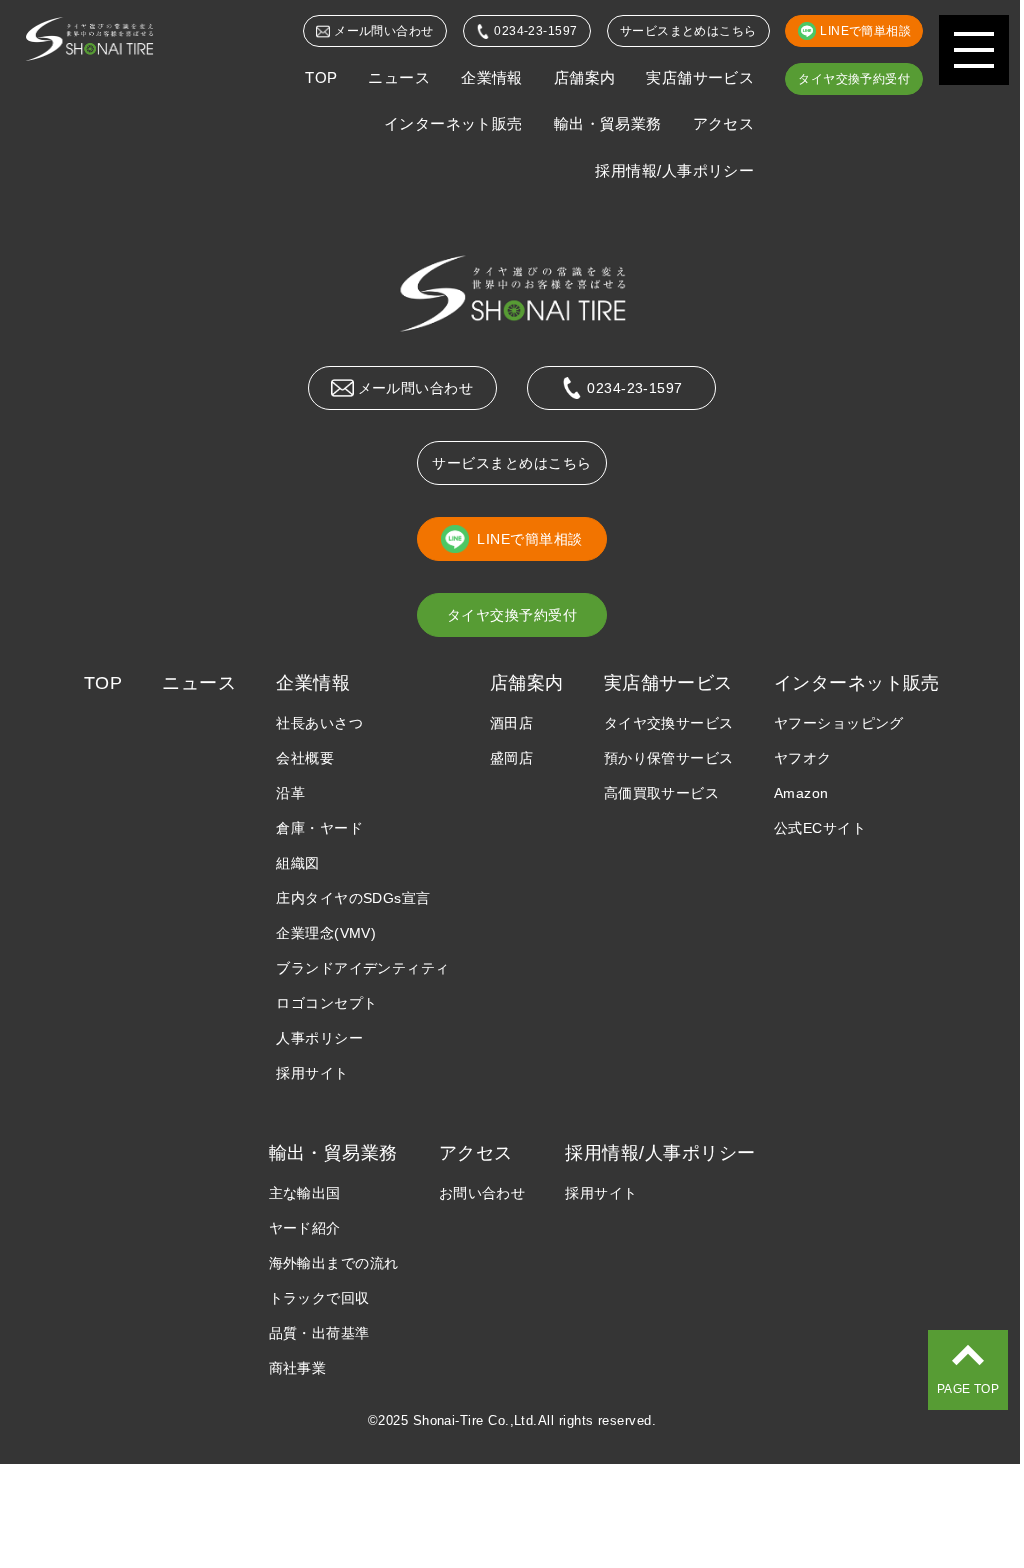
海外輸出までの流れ (334, 1263)
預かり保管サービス (669, 758)
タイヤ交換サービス (669, 723)
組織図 (297, 863)
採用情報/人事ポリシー (674, 170)
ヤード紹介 (305, 1228)
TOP (321, 77)
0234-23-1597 (536, 31)
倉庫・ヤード (319, 828)
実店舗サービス (700, 77)
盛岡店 (511, 758)
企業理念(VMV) (326, 933)
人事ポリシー (319, 1038)
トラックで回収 (319, 1298)
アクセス (724, 123)
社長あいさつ (319, 723)
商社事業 (298, 1368)
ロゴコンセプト (326, 1003)
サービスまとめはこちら (688, 31)
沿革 (290, 793)
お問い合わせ (482, 1193)
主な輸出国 (305, 1193)
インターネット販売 (453, 123)
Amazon (801, 793)
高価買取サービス (662, 793)
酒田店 (511, 723)
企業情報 (492, 77)
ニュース (399, 77)
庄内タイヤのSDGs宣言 (353, 898)
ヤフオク (803, 758)
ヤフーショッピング (839, 723)
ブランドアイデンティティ (363, 968)
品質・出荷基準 (319, 1333)
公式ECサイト (820, 828)
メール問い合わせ (384, 31)
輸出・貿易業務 (608, 123)
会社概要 (305, 758)
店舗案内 (585, 77)
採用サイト (312, 1073)
